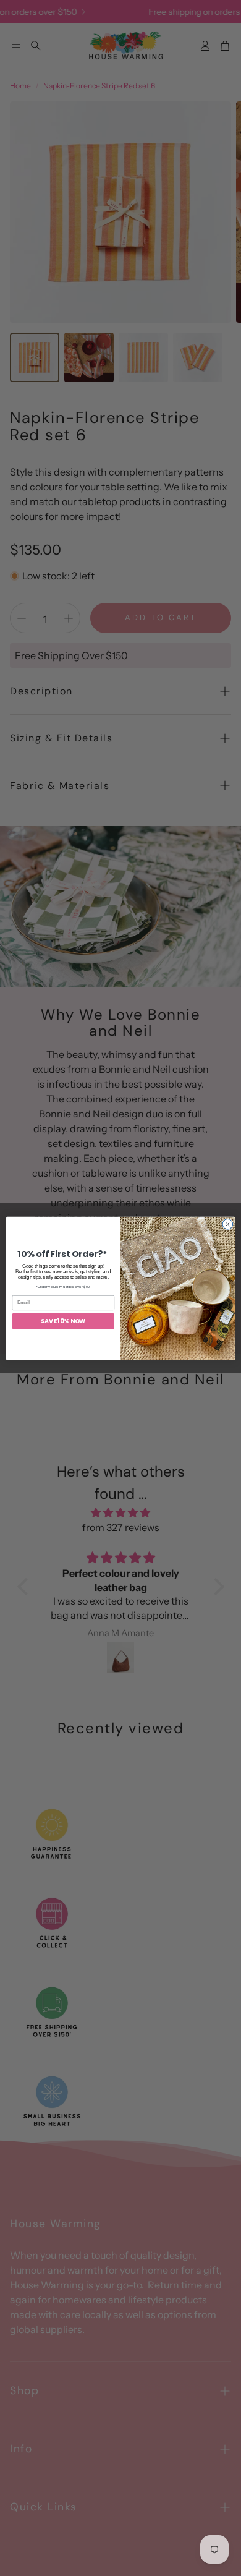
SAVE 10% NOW (63, 1321)
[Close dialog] (228, 1224)
